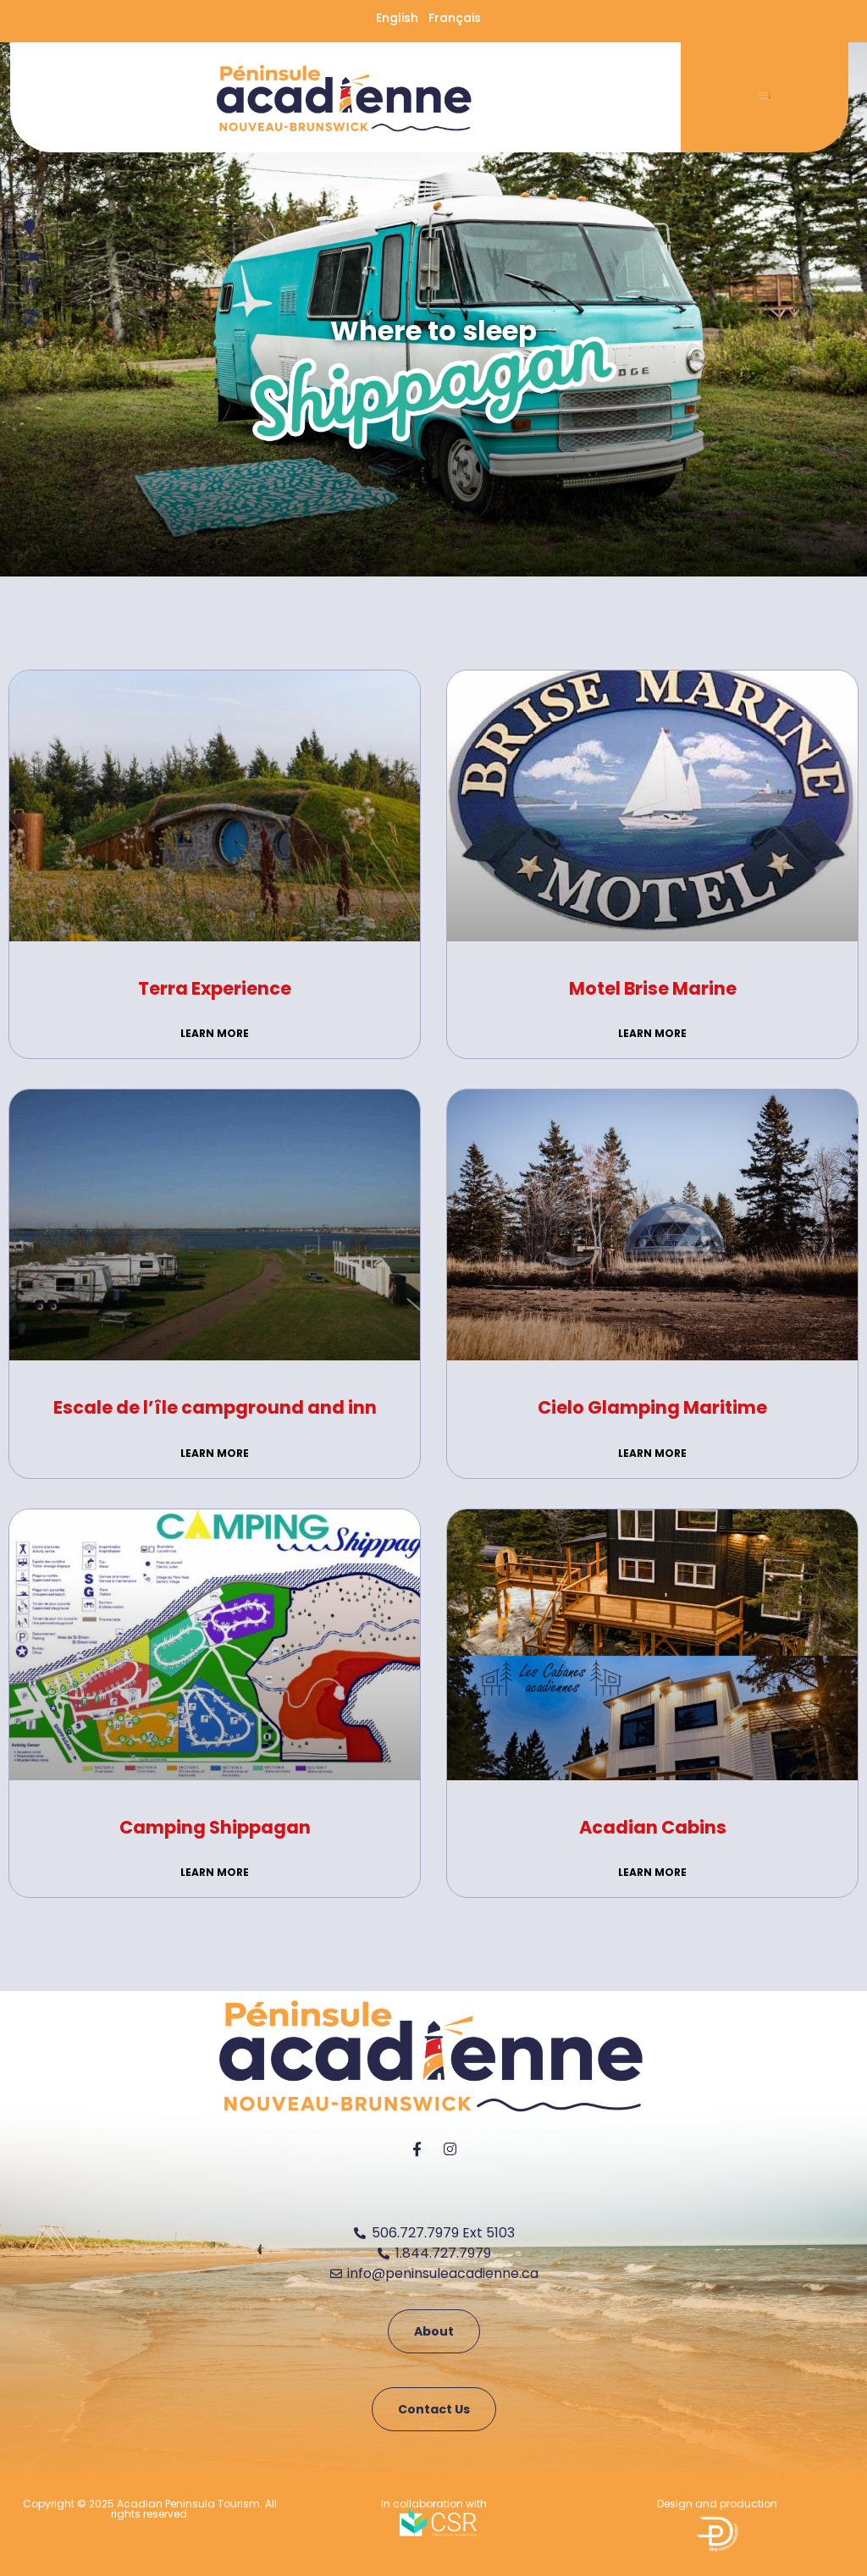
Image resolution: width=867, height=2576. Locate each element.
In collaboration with (434, 2504)
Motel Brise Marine (653, 988)
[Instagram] (450, 2149)
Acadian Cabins (653, 1827)
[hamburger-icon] (765, 97)
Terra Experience (215, 988)
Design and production (717, 2504)
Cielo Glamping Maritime (652, 1407)
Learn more (215, 1033)
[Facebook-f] (417, 2149)
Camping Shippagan (215, 1827)
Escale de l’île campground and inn (215, 1407)
